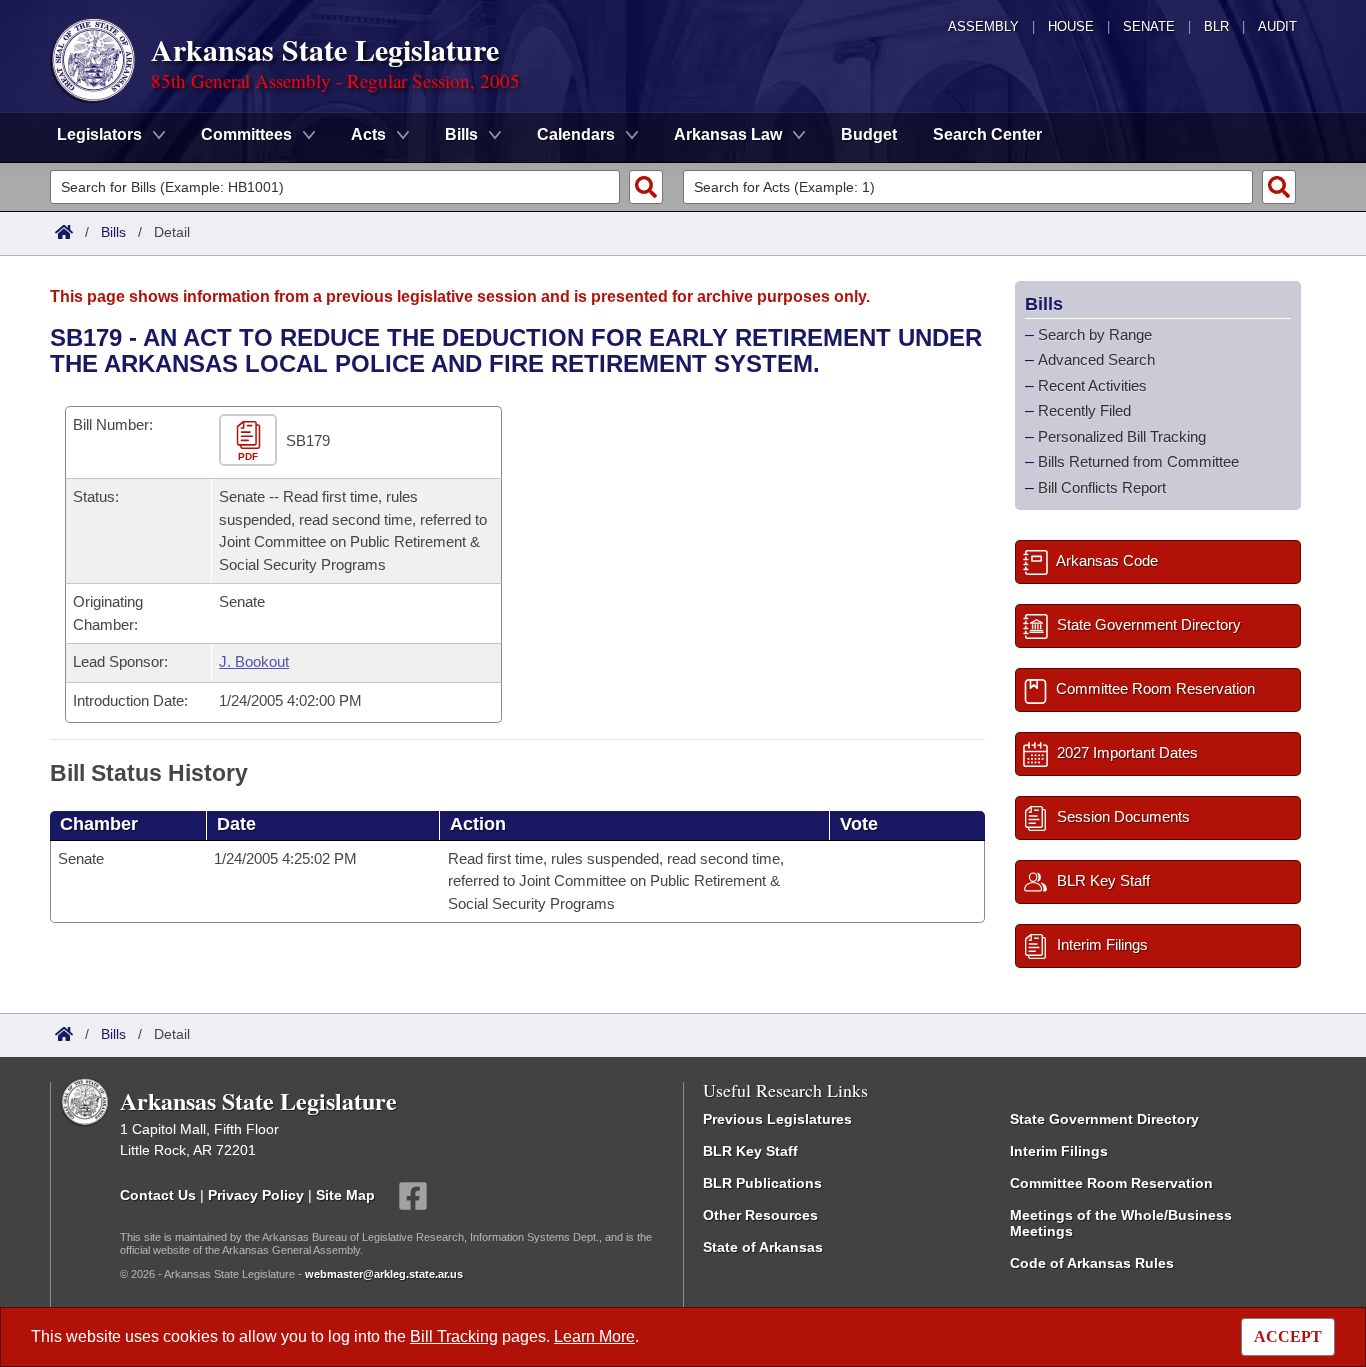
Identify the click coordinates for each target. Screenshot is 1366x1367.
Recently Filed (1084, 410)
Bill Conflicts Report (1102, 487)
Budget (869, 134)
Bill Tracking (454, 1336)
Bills (113, 232)
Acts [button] (368, 134)
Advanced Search (1096, 359)
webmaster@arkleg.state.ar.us (384, 1274)
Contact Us (158, 1195)
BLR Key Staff (750, 1151)
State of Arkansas (763, 1247)
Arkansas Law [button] (728, 134)
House (1071, 26)
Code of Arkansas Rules (1092, 1263)
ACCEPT (1288, 1336)
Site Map (345, 1195)
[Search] (646, 187)
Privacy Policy (256, 1195)
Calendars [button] (576, 134)
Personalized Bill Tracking (1122, 436)
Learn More (594, 1336)
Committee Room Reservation (1111, 1183)
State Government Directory (1104, 1119)
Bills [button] (461, 134)
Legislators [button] (99, 134)
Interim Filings (1059, 1151)
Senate (1149, 26)
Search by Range (1095, 334)
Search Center (987, 134)
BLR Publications (762, 1183)
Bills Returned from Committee (1138, 461)
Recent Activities (1092, 385)
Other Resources (760, 1215)
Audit (1277, 26)
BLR (1216, 26)
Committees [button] (246, 134)
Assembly (983, 26)
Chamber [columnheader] (99, 824)
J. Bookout (254, 661)
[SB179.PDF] (250, 441)
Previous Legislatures (777, 1119)
